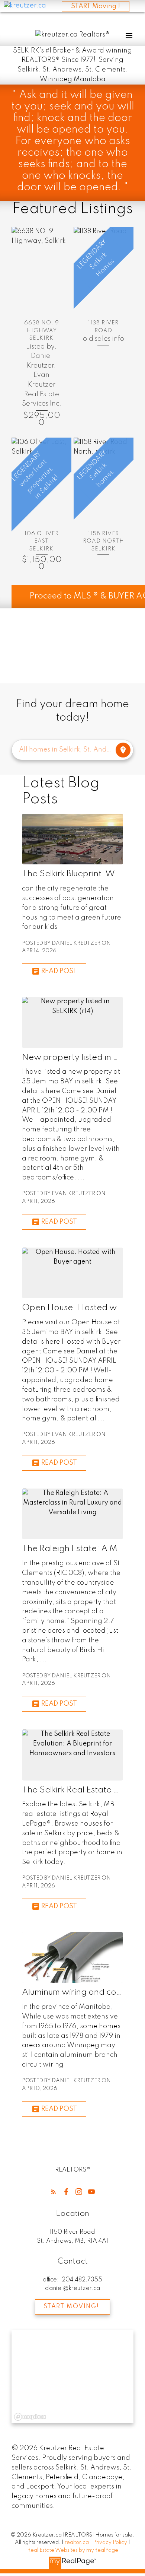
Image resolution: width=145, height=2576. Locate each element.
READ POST (59, 971)
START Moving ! (96, 6)
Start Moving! (71, 2307)
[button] (54, 2192)
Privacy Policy (110, 2542)
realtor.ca (77, 2542)
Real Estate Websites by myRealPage (73, 2550)
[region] (72, 2377)
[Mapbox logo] (30, 2417)
